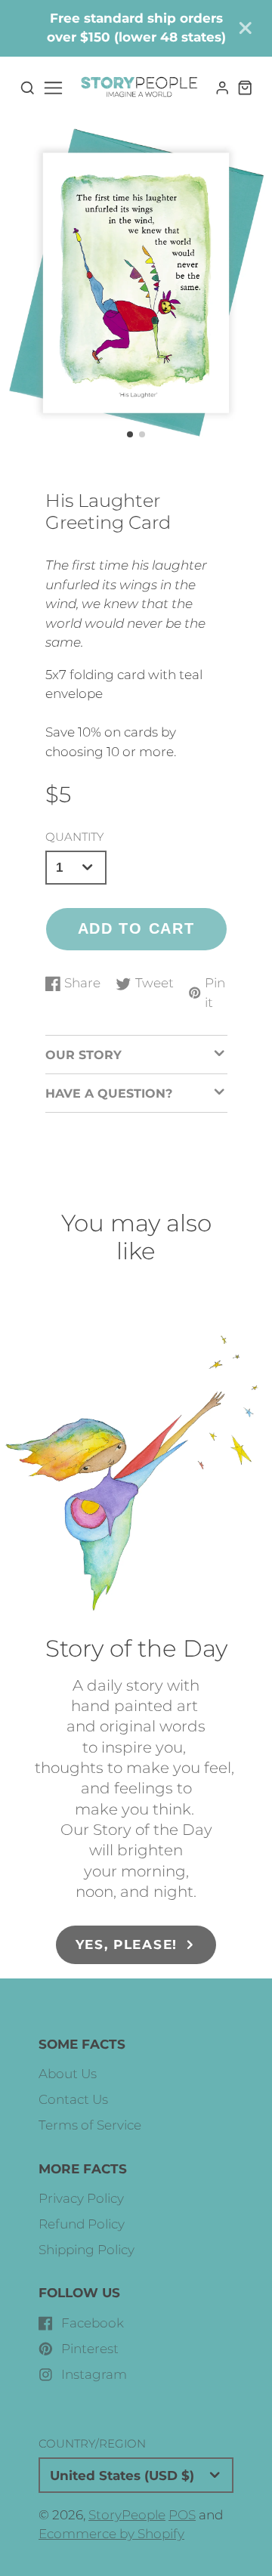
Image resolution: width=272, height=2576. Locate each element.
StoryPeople (127, 2515)
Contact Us (73, 2099)
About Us (68, 2074)
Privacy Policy (81, 2198)
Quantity (74, 837)
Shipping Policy (87, 2250)
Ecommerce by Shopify (111, 2534)
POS (182, 2515)
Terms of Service (90, 2125)
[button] (130, 434)
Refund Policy (82, 2224)
